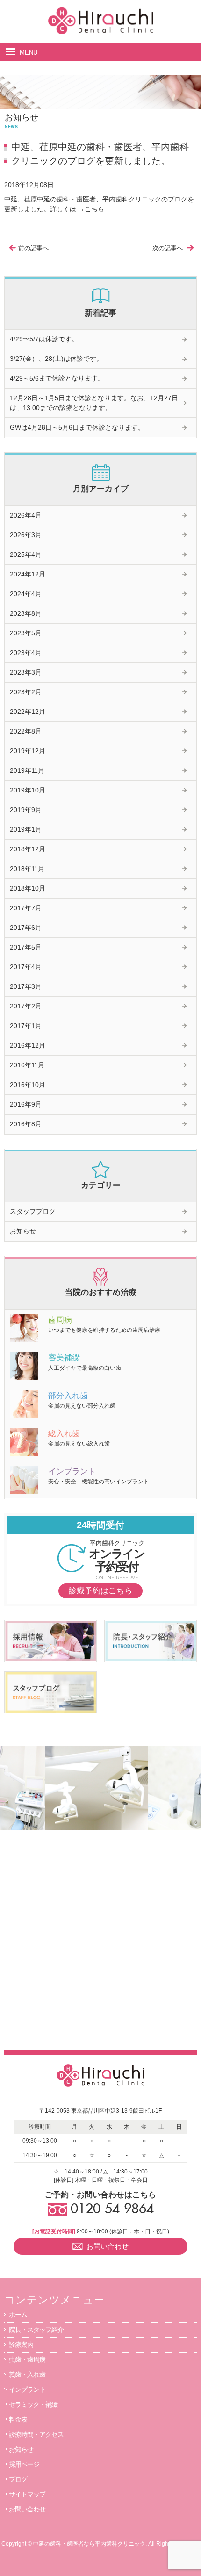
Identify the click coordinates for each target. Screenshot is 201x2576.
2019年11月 (27, 770)
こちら (94, 209)
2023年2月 (26, 692)
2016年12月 (28, 1045)
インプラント (27, 2389)
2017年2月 (26, 1006)
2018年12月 (28, 849)
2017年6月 (26, 928)
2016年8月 (26, 1124)
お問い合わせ (27, 2509)
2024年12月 (28, 574)
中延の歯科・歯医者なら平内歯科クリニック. (90, 2544)
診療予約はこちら (100, 1591)
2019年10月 (28, 790)
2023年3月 (26, 672)
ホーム (18, 2315)
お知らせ (23, 1231)
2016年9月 (26, 1104)
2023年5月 (26, 633)
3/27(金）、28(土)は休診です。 (56, 359)
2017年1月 (26, 1026)
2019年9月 (26, 810)
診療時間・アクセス (36, 2434)
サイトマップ (27, 2494)
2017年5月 (26, 947)
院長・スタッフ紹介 (36, 2330)
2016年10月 (28, 1085)
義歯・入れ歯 (27, 2375)
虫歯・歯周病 (27, 2360)
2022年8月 (26, 731)
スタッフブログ (33, 1211)
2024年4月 (26, 594)
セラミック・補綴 (33, 2404)
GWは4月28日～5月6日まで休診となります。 (77, 427)
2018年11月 (27, 869)
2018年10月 (28, 888)
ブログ (18, 2479)
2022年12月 (28, 712)
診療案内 (21, 2345)
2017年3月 (26, 986)
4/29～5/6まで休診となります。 (57, 378)
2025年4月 (26, 554)
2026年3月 (26, 535)
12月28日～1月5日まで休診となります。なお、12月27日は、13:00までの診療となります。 (94, 403)
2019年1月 (26, 829)
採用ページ (24, 2464)
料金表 (18, 2419)
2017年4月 (26, 967)
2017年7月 (26, 908)
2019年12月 (28, 751)
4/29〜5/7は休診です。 (44, 339)
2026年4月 (26, 515)
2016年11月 (27, 1065)
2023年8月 (26, 613)
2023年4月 (26, 653)
